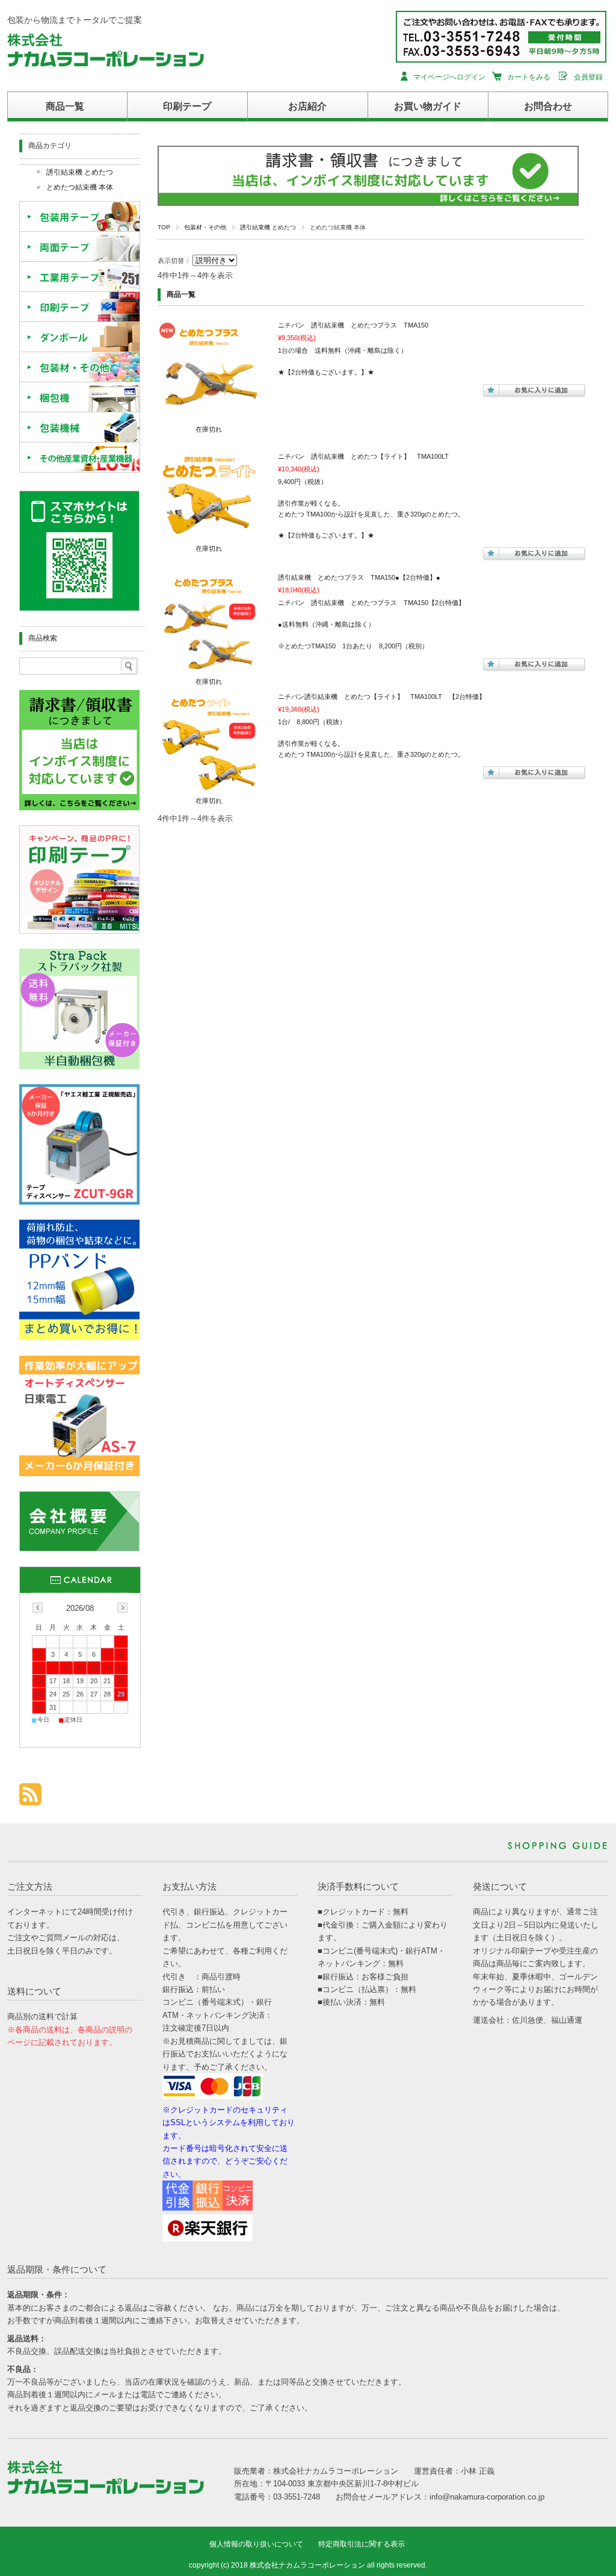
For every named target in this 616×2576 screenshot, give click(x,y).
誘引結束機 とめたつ (268, 227)
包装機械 (80, 427)
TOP (164, 227)
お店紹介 (307, 106)
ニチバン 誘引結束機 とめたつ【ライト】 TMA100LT (363, 456)
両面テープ (80, 247)
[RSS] (30, 1799)
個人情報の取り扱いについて (256, 2544)
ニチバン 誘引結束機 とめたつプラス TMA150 (353, 325)
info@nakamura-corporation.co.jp (487, 2497)
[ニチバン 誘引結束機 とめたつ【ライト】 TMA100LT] (209, 536)
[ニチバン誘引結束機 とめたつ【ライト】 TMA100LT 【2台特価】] (209, 789)
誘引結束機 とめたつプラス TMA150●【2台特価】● (359, 577)
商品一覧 (65, 106)
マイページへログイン (449, 77)
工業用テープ (80, 277)
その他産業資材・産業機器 (80, 458)
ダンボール (80, 337)
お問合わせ (548, 106)
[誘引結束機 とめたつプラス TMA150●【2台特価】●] (209, 669)
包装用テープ (80, 217)
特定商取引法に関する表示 (362, 2544)
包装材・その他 (205, 227)
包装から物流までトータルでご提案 (75, 20)
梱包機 (80, 397)
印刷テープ (187, 106)
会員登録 (588, 77)
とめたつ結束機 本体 (80, 187)
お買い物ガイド (428, 106)
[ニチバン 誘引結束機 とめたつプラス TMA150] (209, 417)
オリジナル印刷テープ (80, 307)
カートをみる (529, 77)
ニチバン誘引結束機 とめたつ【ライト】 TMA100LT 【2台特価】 (382, 697)
